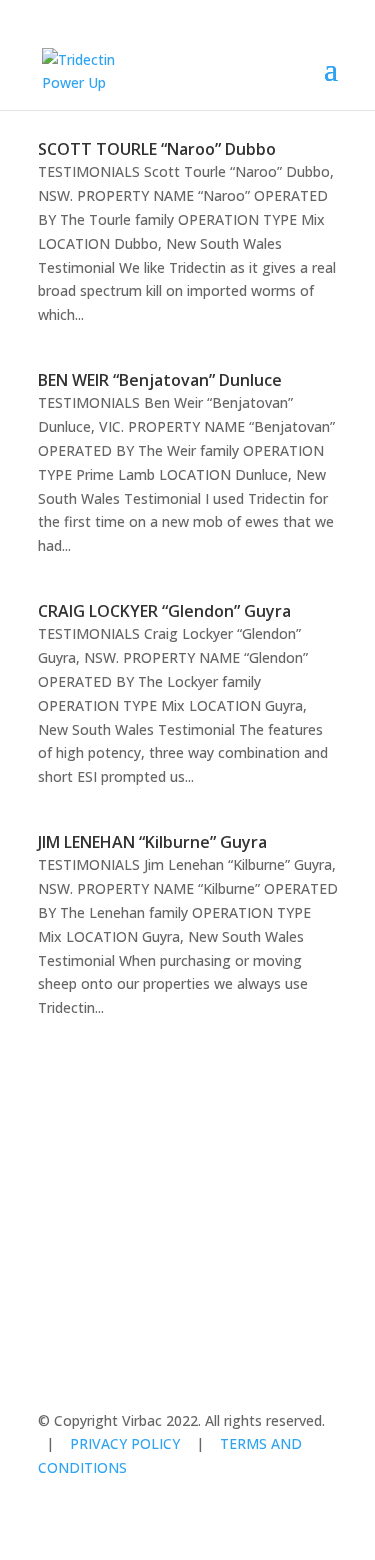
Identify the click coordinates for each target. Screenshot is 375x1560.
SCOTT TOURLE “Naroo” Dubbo (157, 149)
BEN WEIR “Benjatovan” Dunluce (160, 380)
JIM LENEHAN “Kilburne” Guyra (152, 842)
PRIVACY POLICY (125, 1443)
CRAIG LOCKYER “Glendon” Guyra (164, 611)
